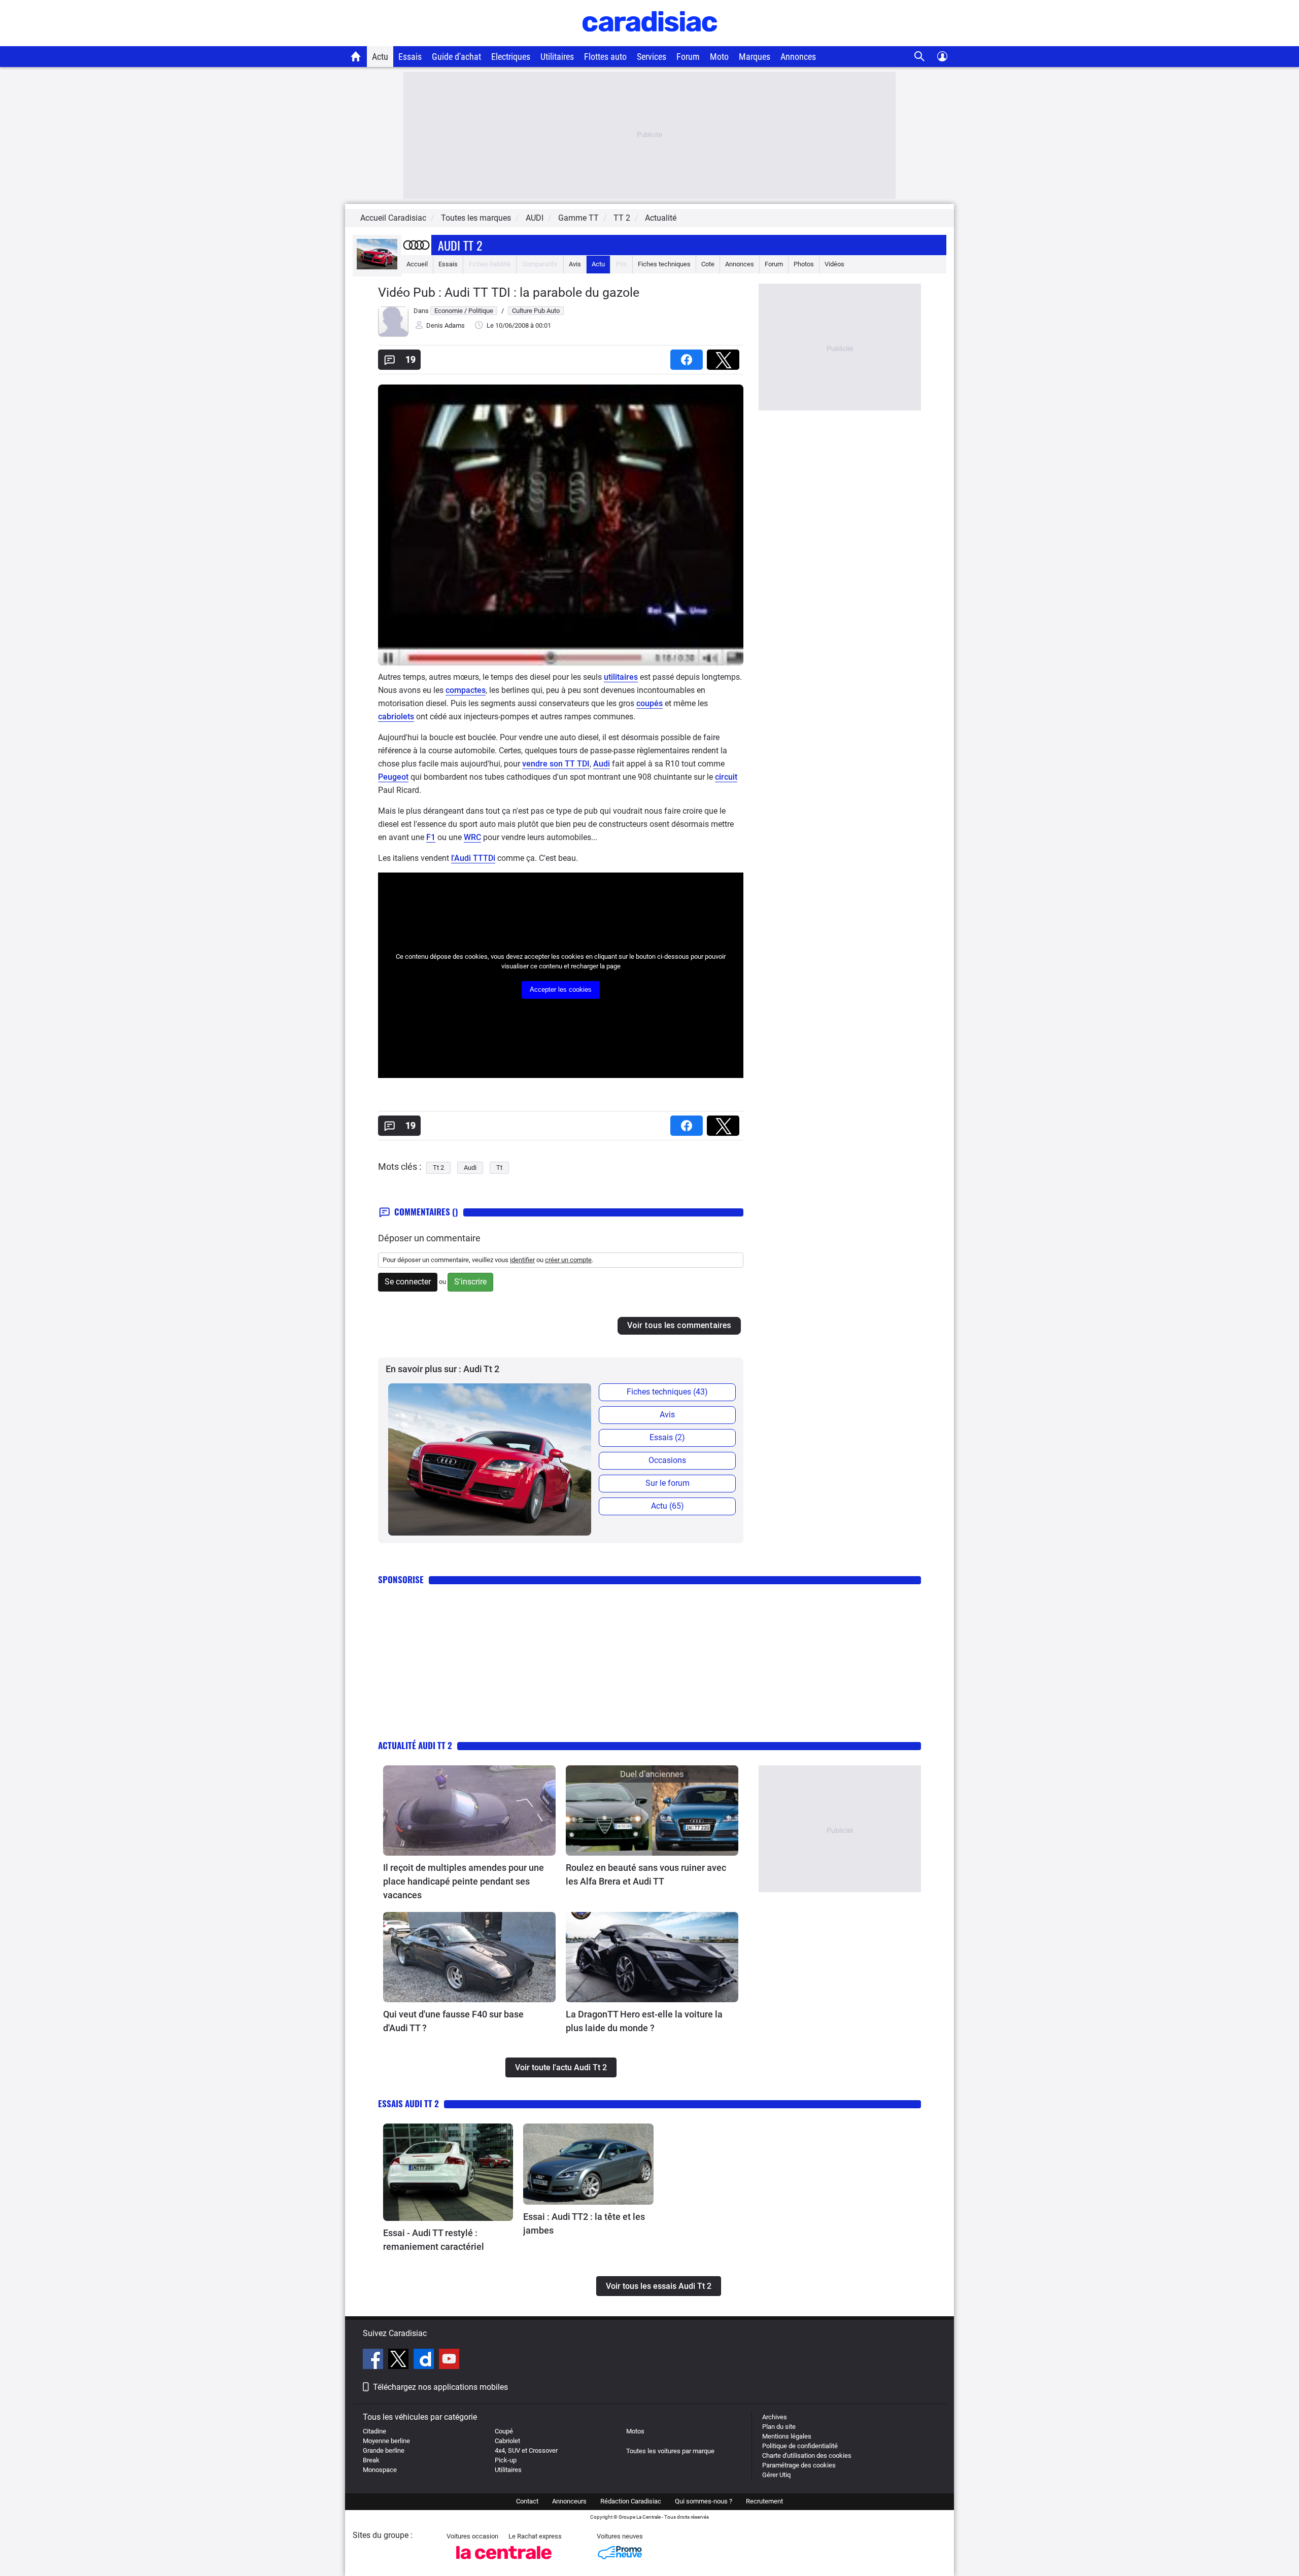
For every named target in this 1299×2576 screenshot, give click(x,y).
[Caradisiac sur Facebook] (374, 2360)
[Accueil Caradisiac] (356, 56)
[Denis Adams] (393, 335)
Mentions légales (787, 2436)
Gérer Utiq (776, 2475)
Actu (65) (668, 1506)
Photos (804, 264)
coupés (649, 703)
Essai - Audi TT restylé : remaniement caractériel (434, 2240)
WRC (472, 837)
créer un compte (568, 1260)
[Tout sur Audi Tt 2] (377, 267)
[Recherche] (920, 57)
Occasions (667, 1460)
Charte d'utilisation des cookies (807, 2456)
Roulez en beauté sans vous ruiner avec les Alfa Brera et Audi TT (646, 1874)
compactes (466, 690)
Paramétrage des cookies (799, 2465)
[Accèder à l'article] (469, 1811)
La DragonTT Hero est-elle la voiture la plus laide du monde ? (644, 2021)
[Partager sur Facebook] (689, 356)
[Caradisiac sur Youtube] (449, 2360)
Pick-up (506, 2460)
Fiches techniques (664, 264)
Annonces (798, 57)
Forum (688, 57)
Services (652, 57)
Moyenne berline (386, 2441)
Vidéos (834, 264)
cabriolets (396, 717)
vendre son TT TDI (556, 764)
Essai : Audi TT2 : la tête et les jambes (584, 2223)
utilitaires (621, 677)
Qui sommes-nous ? (704, 2501)
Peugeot (393, 777)
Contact (527, 2501)
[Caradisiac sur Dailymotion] (425, 2360)
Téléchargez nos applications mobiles (440, 2387)
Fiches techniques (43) (667, 1392)
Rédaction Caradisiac (631, 2501)
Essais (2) (667, 1437)
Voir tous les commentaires (679, 1325)
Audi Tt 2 (460, 245)
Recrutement (764, 2501)
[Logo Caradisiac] (650, 41)
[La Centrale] (504, 2562)
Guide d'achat (456, 57)
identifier (522, 1260)
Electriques (511, 57)
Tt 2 (438, 1168)
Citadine (374, 2431)
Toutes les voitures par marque (670, 2451)
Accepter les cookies (561, 989)
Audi (602, 764)
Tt (499, 1168)
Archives (775, 2417)
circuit (726, 777)
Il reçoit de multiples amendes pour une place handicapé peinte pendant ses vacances (464, 1881)
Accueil (417, 264)
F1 (431, 837)
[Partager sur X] (725, 356)
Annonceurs (569, 2501)
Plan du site (779, 2427)
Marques (755, 57)
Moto (719, 57)
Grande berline (384, 2450)
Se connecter (408, 1282)
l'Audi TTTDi (473, 858)
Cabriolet (507, 2441)
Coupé (504, 2431)
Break (371, 2460)
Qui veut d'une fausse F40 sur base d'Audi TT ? (453, 2021)
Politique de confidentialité (800, 2446)
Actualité (661, 218)
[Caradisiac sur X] (400, 2360)
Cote (708, 264)
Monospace (380, 2470)
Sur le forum (668, 1483)
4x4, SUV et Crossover (526, 2450)
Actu (380, 57)
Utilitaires (557, 57)
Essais (410, 57)
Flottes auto (605, 57)
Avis (575, 264)
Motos (635, 2431)
